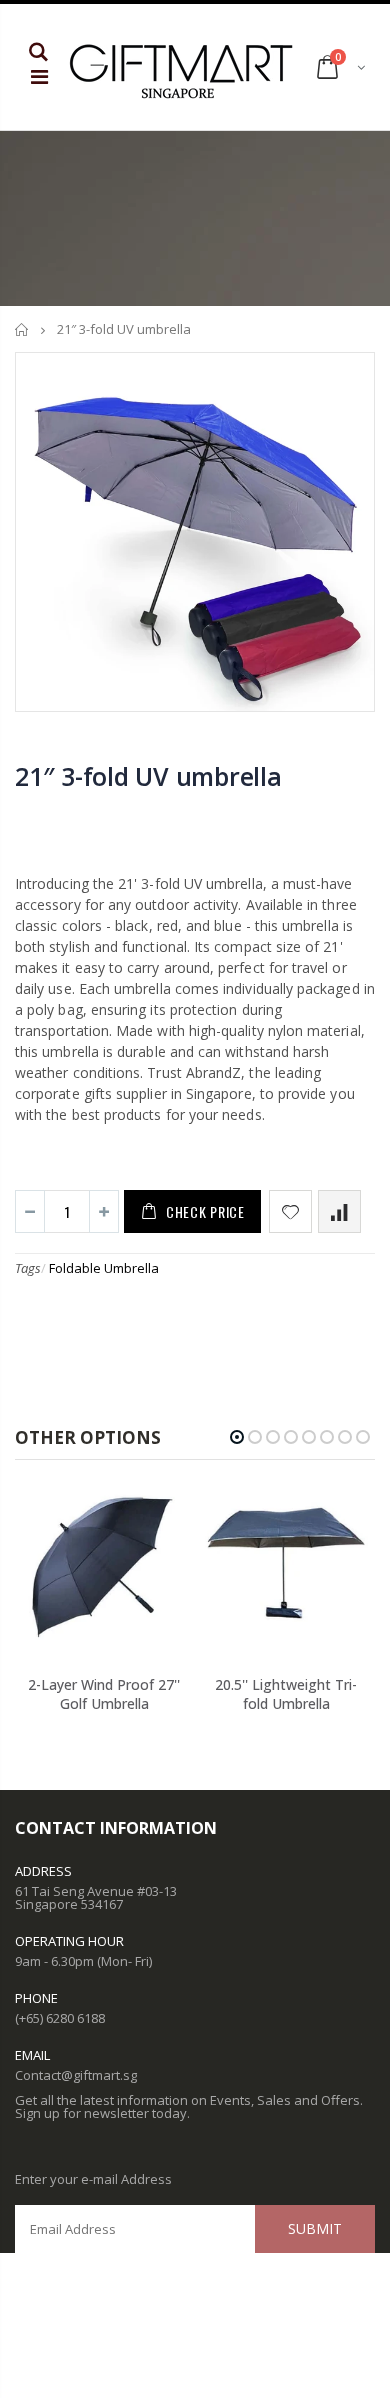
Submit (315, 2228)
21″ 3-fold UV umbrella (148, 776)
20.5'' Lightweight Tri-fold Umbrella (286, 1694)
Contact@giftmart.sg (76, 2075)
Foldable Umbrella (104, 1268)
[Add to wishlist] (290, 1211)
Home (22, 329)
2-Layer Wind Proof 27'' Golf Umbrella (104, 1694)
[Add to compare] (339, 1211)
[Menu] (39, 76)
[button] (237, 1437)
